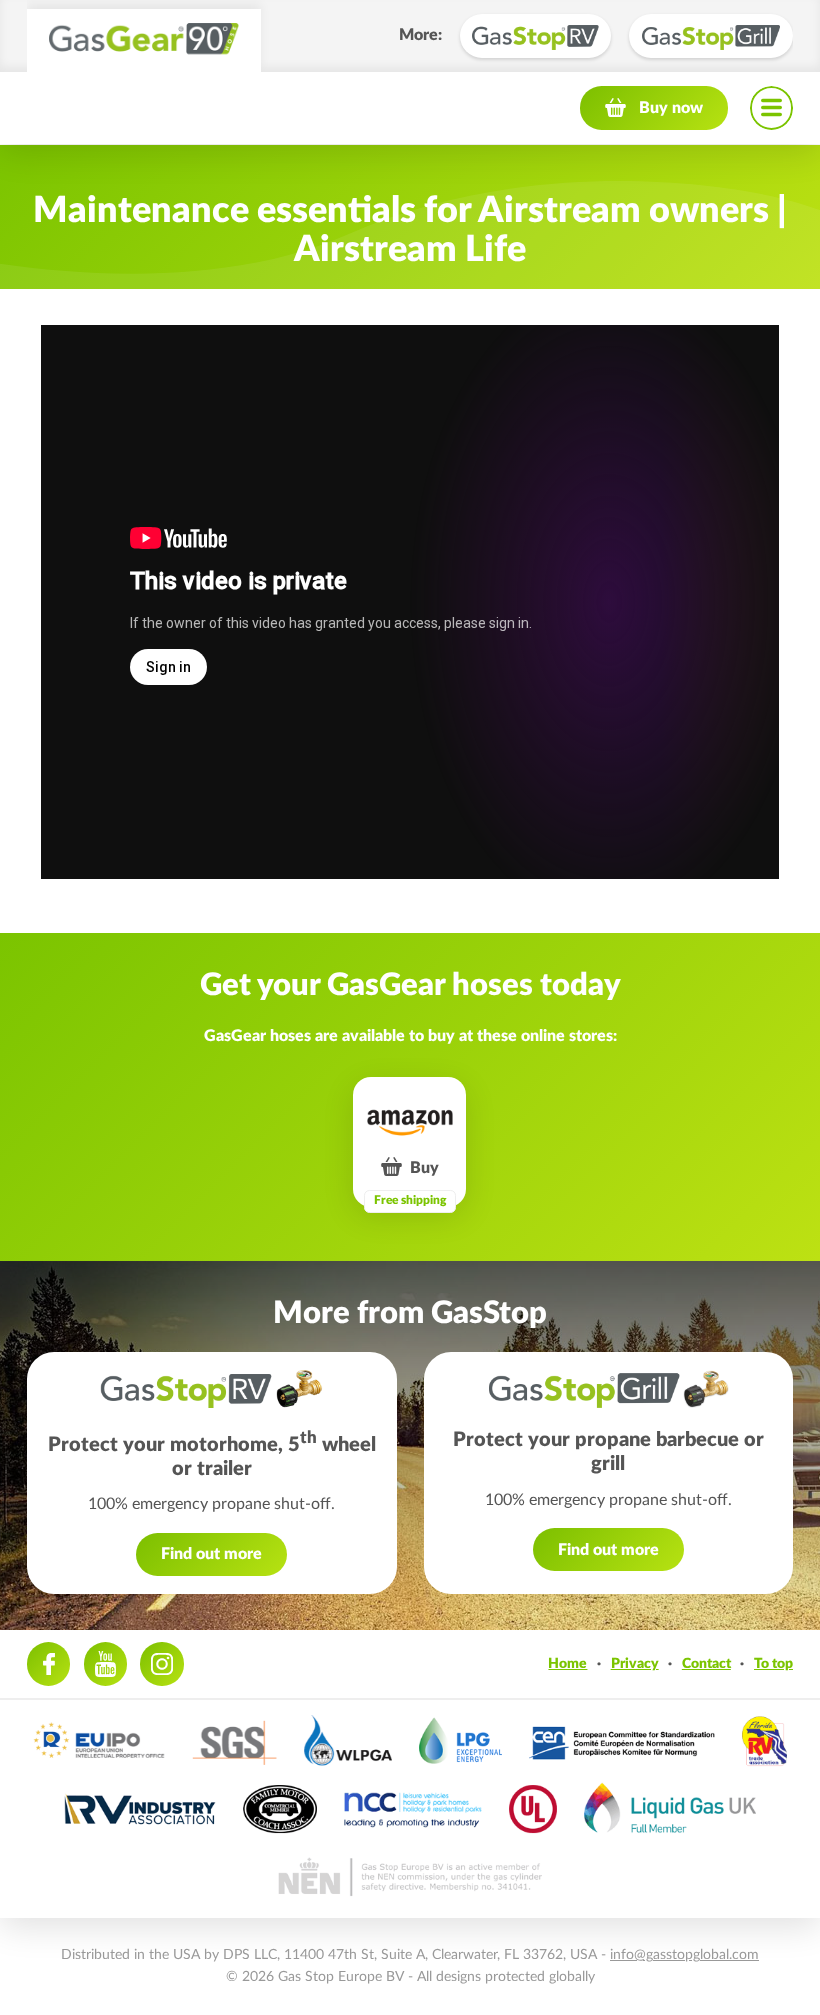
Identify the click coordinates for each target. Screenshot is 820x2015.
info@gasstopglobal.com (684, 1955)
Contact (706, 1663)
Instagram (161, 1663)
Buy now (671, 108)
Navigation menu (771, 107)
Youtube (105, 1663)
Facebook (48, 1663)
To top (773, 1663)
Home (567, 1663)
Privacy (635, 1663)
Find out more (211, 1554)
